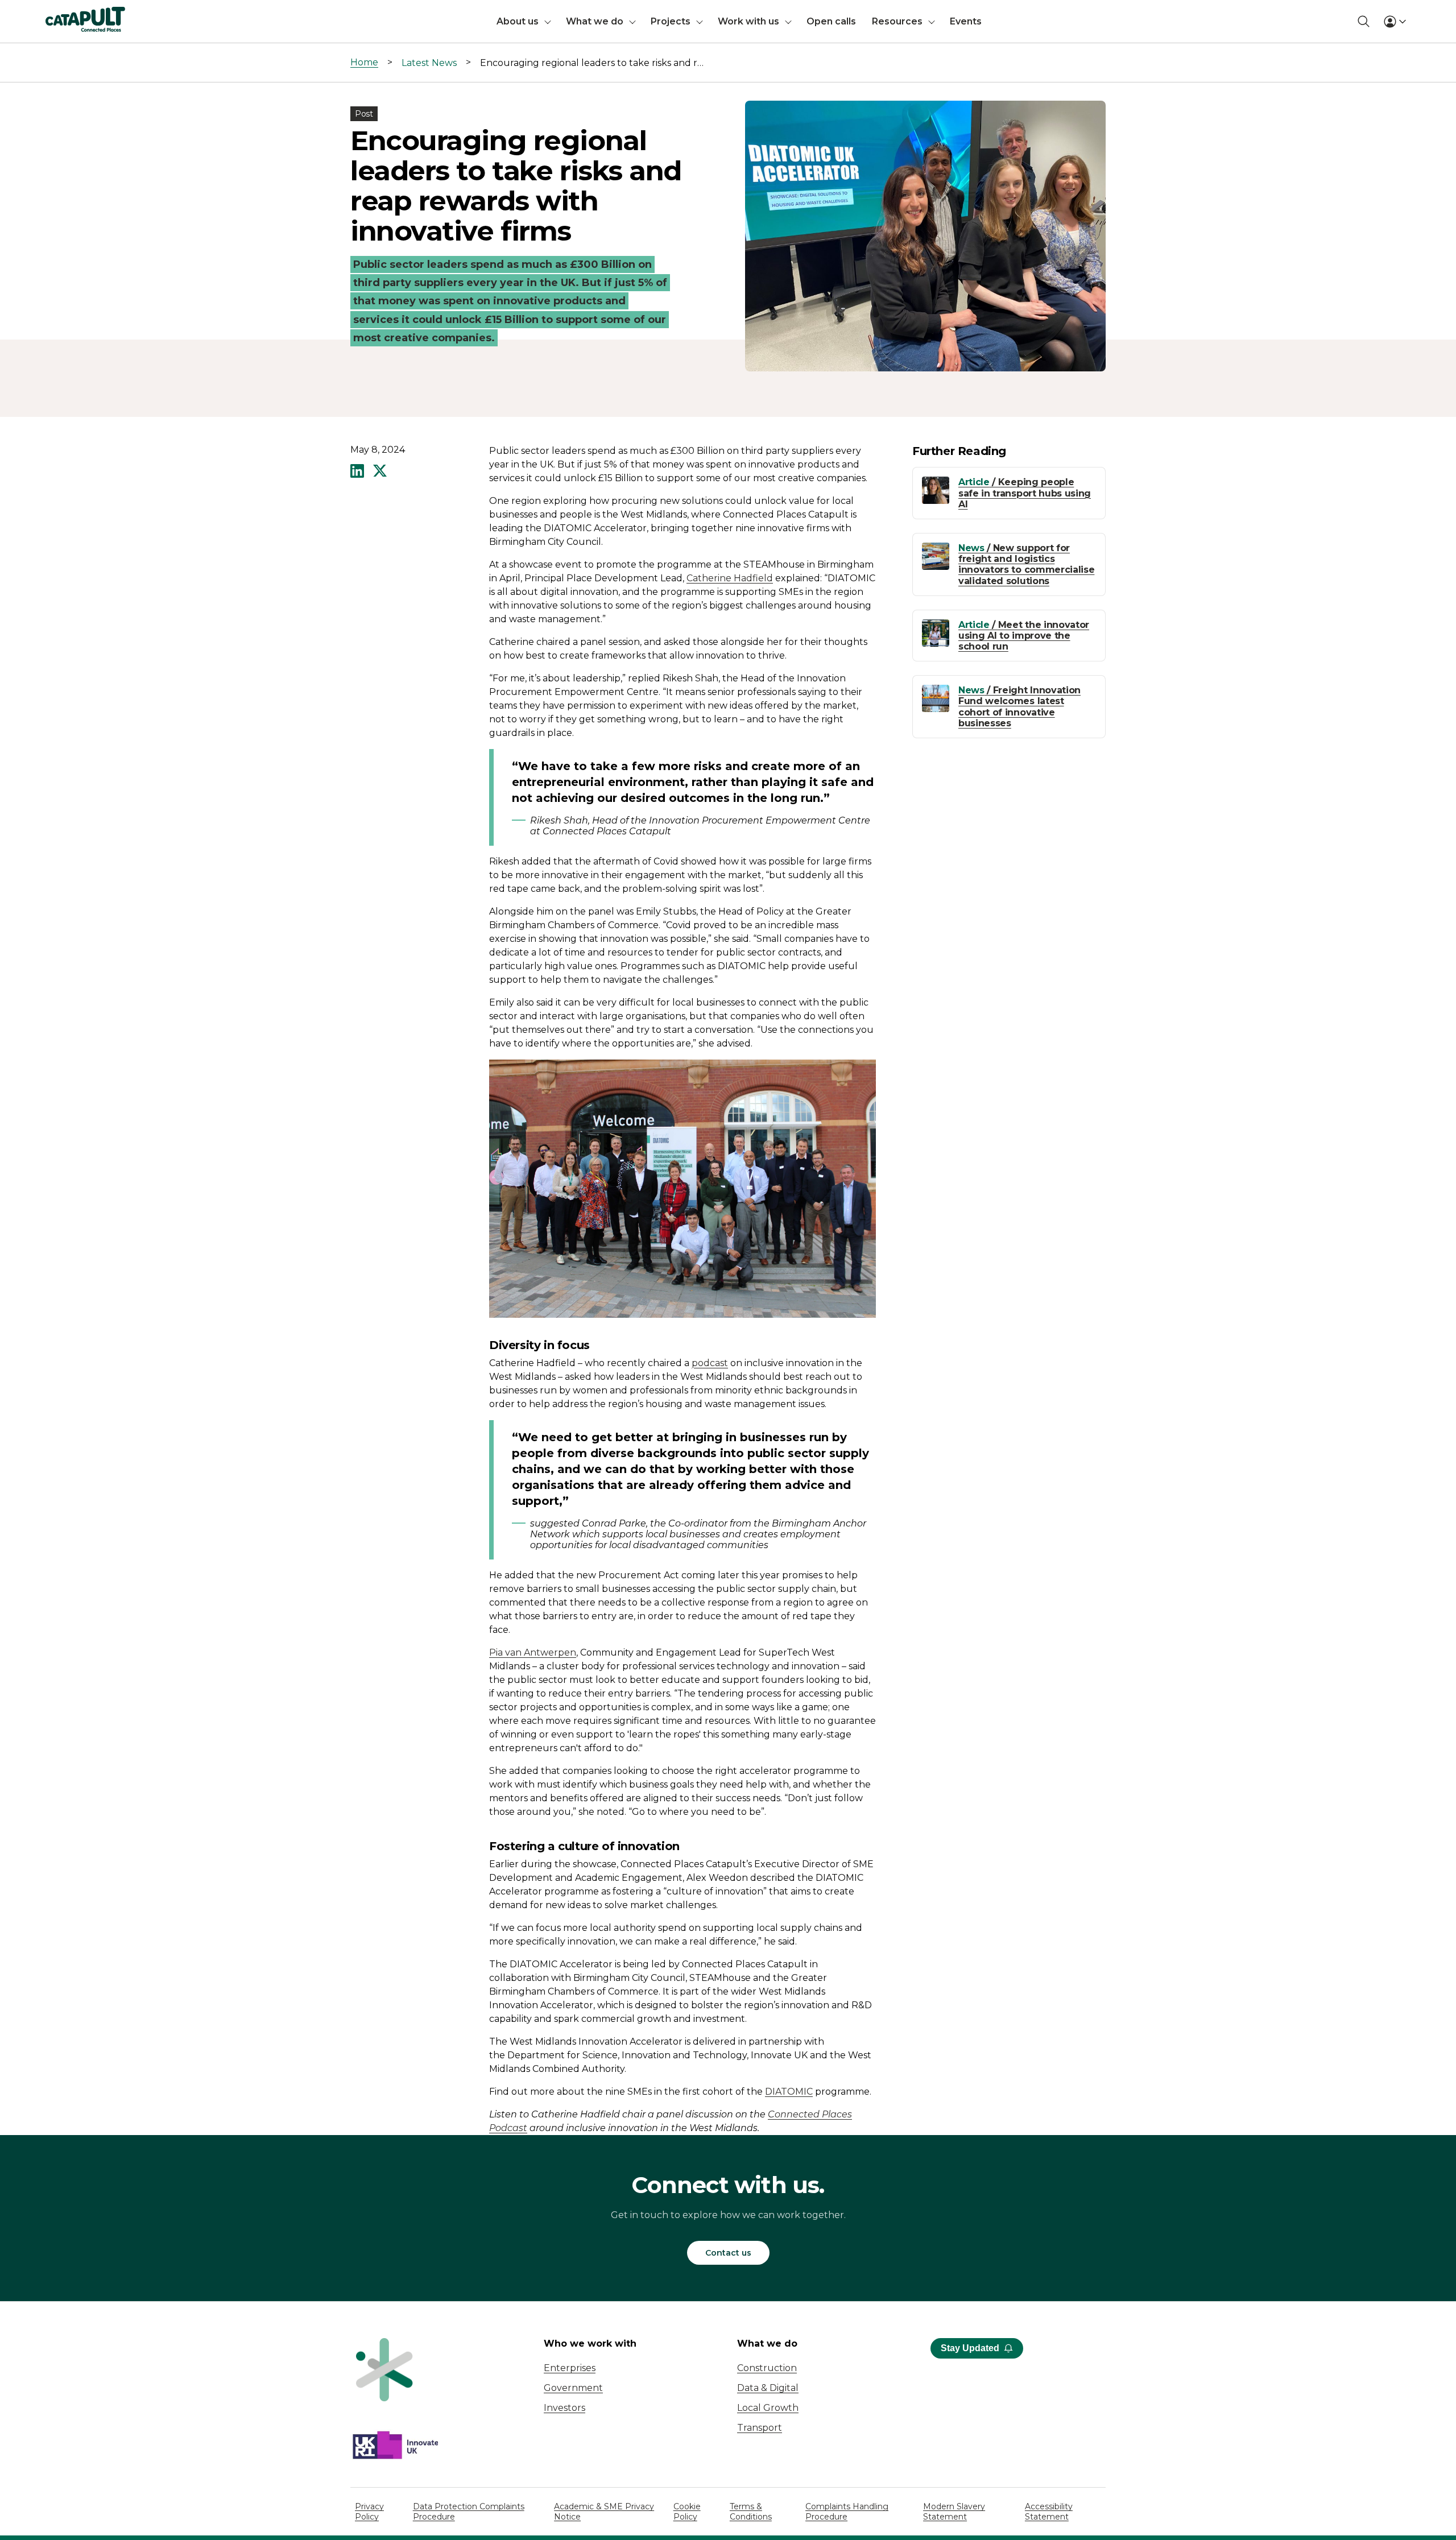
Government (573, 2388)
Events (966, 21)
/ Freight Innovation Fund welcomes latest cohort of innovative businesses (1019, 707)
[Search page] (1364, 21)
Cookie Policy (687, 2512)
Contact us (728, 2253)
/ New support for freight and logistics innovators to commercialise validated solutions (1026, 564)
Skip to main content (56, 14)
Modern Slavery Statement (954, 2512)
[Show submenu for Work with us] (788, 21)
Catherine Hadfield (730, 578)
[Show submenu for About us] (548, 21)
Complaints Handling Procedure (847, 2512)
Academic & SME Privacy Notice (604, 2512)
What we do (595, 21)
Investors (564, 2408)
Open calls (831, 21)
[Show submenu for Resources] (932, 21)
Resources (897, 21)
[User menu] (1395, 22)
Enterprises (570, 2368)
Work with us (748, 21)
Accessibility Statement (1049, 2512)
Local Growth (768, 2408)
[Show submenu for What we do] (632, 21)
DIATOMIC (789, 2092)
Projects (671, 21)
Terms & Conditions (751, 2512)
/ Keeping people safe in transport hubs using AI (1025, 493)
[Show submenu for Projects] (700, 21)
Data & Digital (768, 2388)
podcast (710, 1363)
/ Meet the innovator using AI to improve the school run (1024, 636)
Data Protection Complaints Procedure (469, 2512)
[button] (357, 472)
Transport (760, 2428)
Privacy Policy (369, 2512)
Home (364, 62)
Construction (767, 2368)
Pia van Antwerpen (533, 1652)
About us (518, 21)
